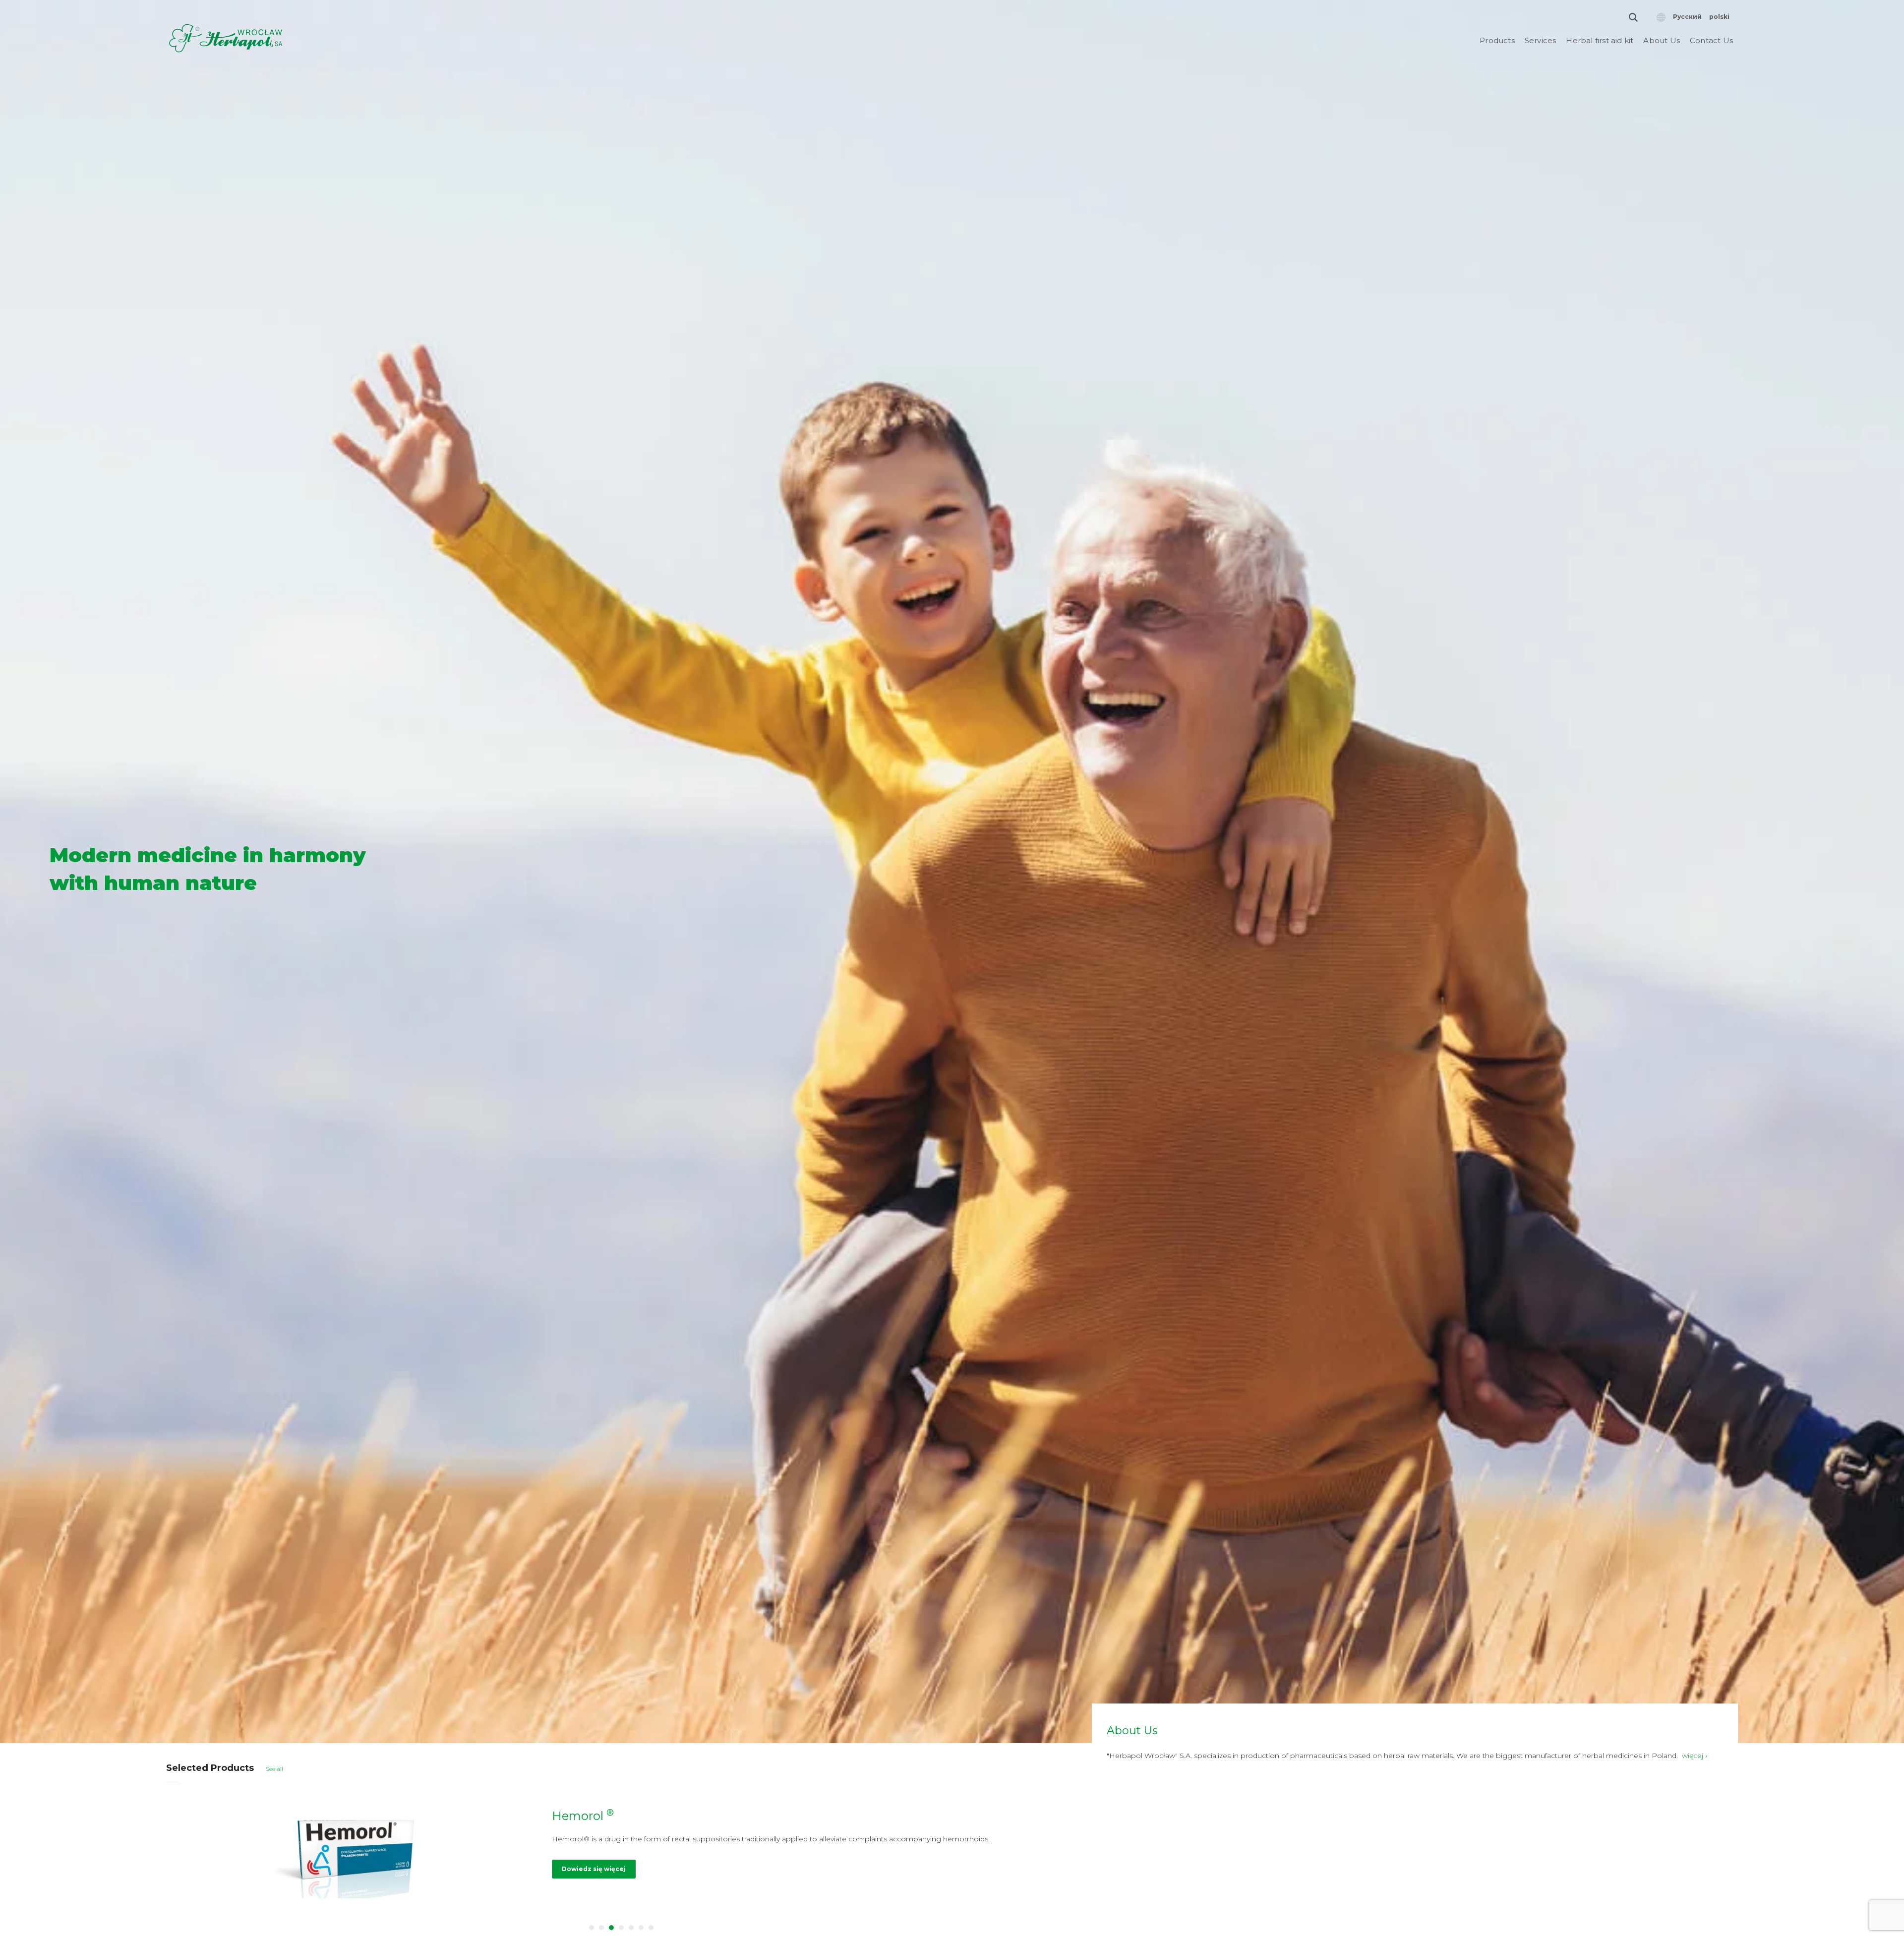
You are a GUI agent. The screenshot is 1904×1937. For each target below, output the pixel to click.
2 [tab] (601, 1928)
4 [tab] (621, 1928)
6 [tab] (641, 1928)
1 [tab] (592, 1928)
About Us (1662, 40)
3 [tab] (611, 1928)
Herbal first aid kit (1600, 40)
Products (1497, 40)
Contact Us (1711, 40)
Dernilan (581, 1816)
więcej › (1695, 1756)
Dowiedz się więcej (594, 1880)
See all (274, 1769)
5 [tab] (631, 1928)
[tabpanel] (622, 1854)
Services (1541, 40)
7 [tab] (651, 1928)
